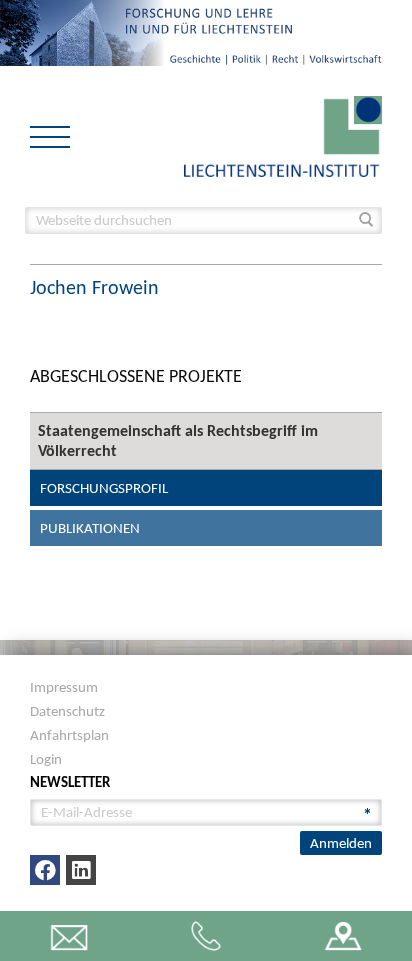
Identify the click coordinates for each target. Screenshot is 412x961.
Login (46, 759)
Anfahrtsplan (69, 735)
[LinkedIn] (81, 870)
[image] (283, 134)
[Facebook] (45, 870)
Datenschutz (67, 711)
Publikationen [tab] (90, 528)
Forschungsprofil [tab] (104, 488)
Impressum (64, 687)
